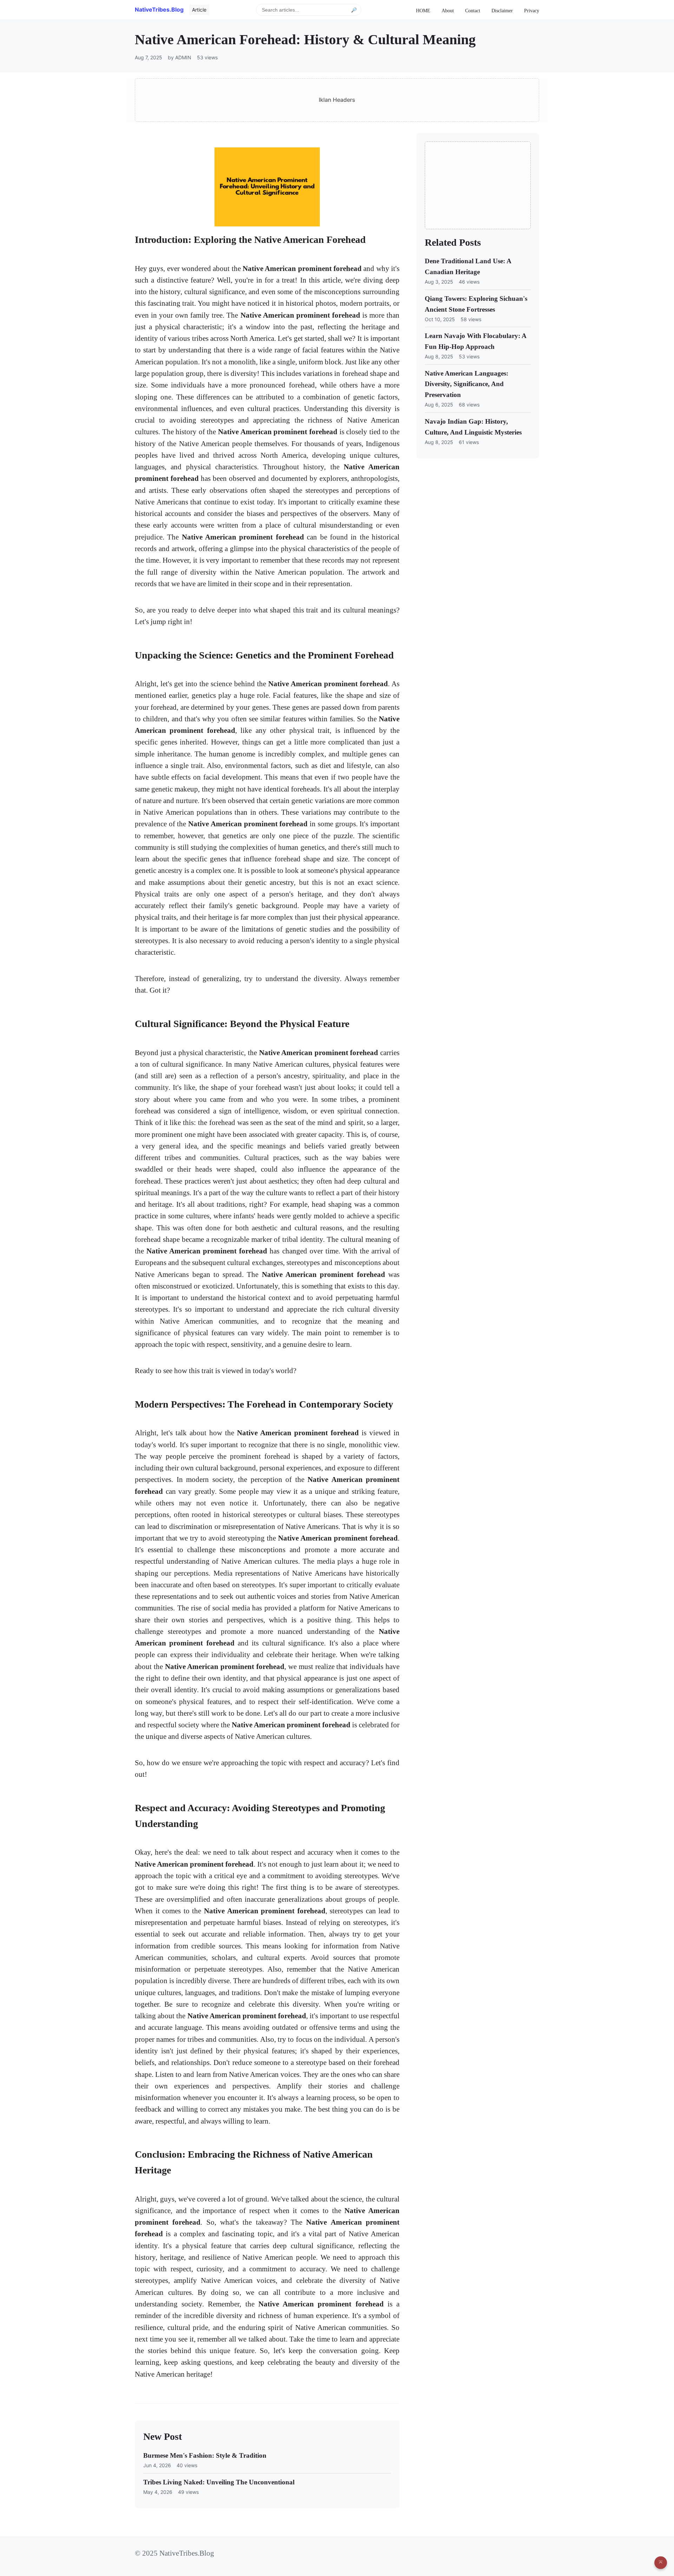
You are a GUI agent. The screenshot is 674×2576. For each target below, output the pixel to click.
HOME (423, 11)
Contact (473, 11)
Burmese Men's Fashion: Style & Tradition (205, 2455)
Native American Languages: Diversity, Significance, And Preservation (467, 384)
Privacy (532, 11)
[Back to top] (661, 2563)
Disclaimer (502, 11)
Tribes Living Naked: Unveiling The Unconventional (219, 2482)
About (448, 11)
